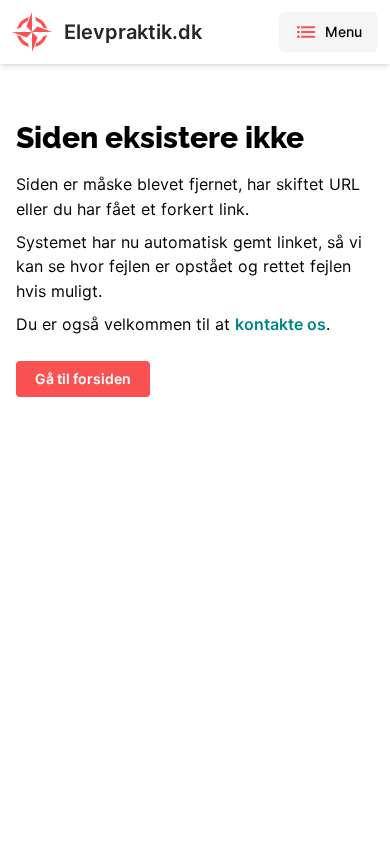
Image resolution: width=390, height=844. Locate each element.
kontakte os (280, 324)
